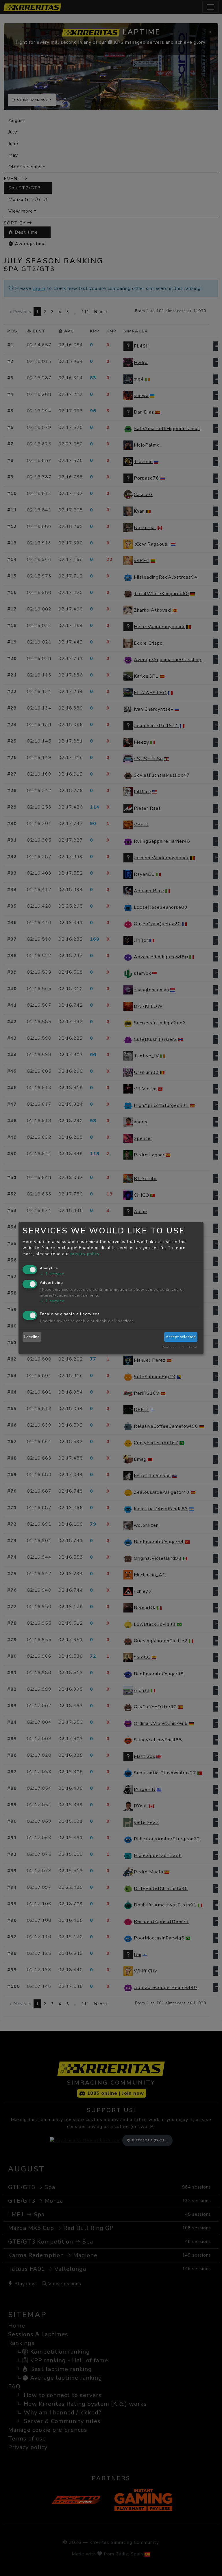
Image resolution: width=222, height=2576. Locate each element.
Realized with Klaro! (179, 1347)
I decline (32, 1337)
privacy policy (85, 1254)
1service (52, 1274)
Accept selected (181, 1337)
